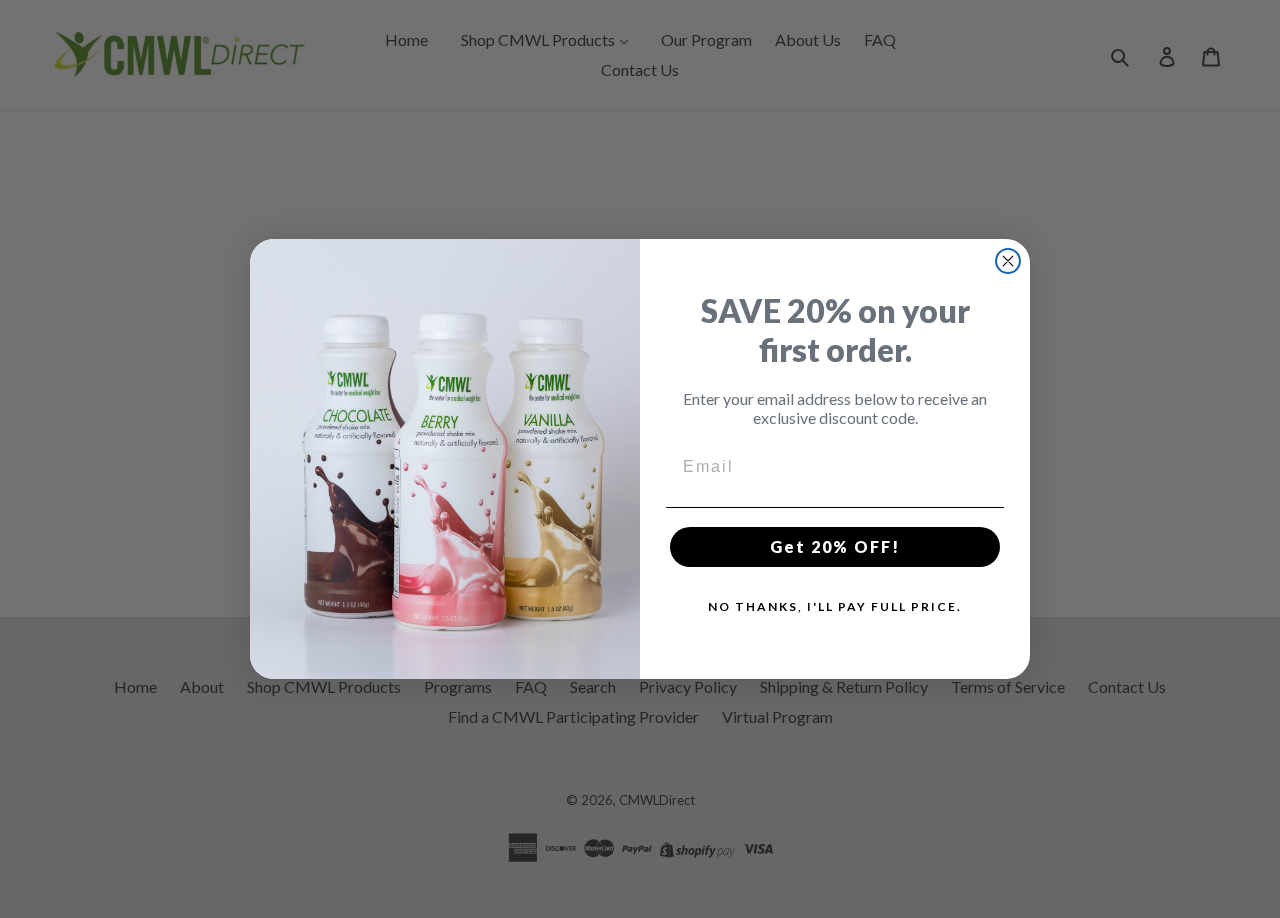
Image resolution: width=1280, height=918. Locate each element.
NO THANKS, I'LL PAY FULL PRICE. (835, 606)
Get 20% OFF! (835, 546)
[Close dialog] (1008, 261)
